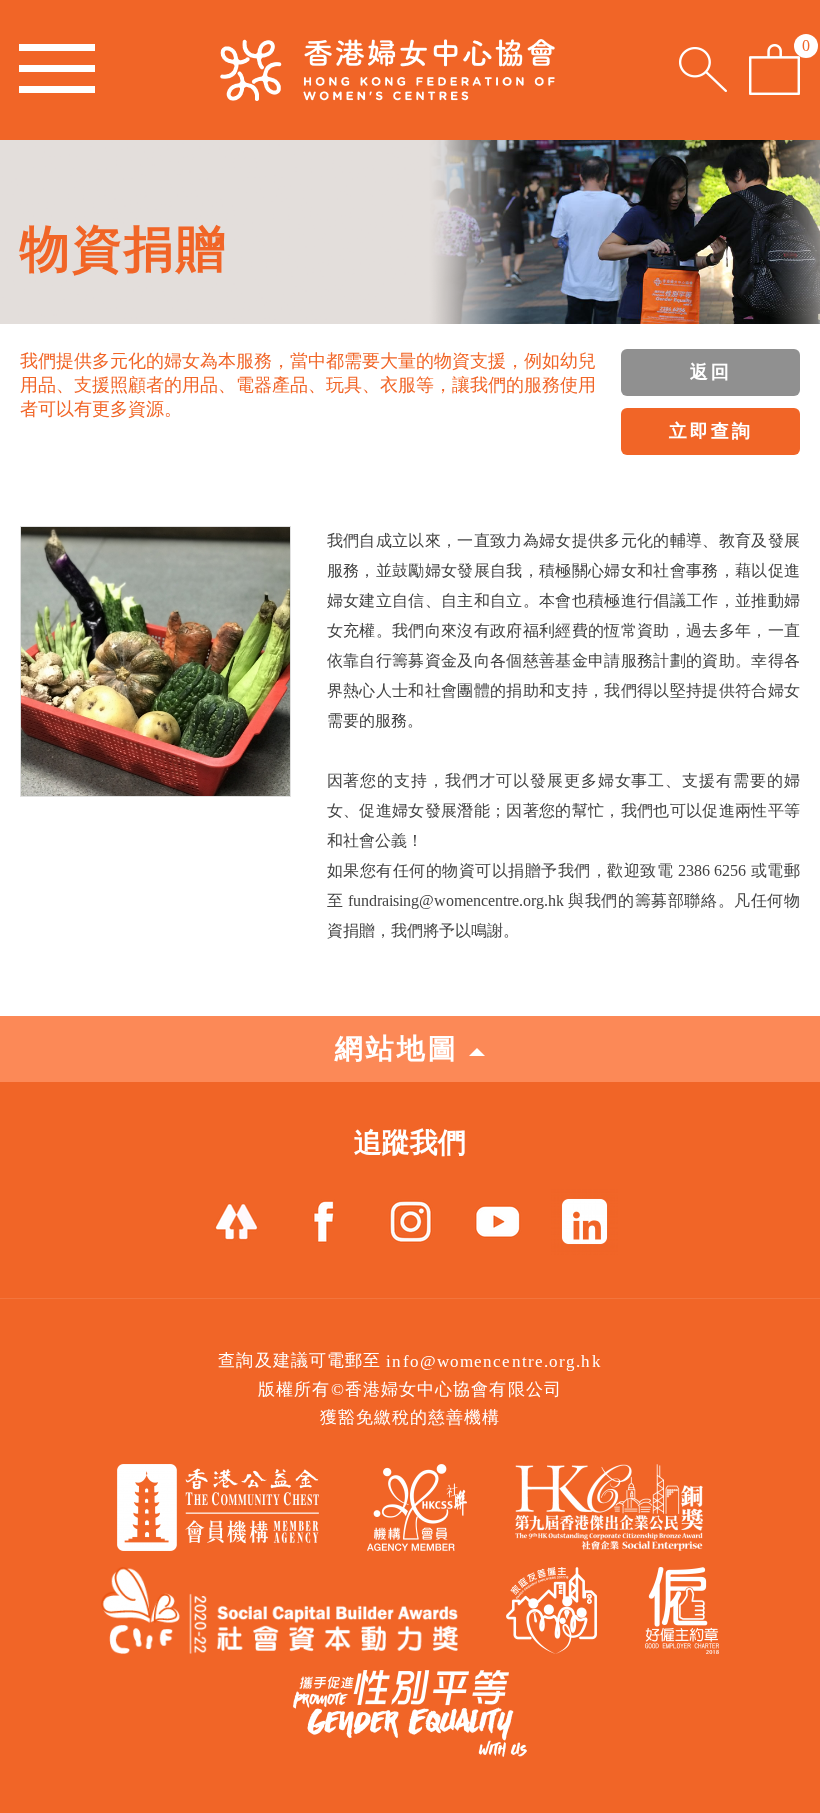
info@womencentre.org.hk (493, 1361)
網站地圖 (397, 1048)
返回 (711, 372)
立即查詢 (711, 431)
